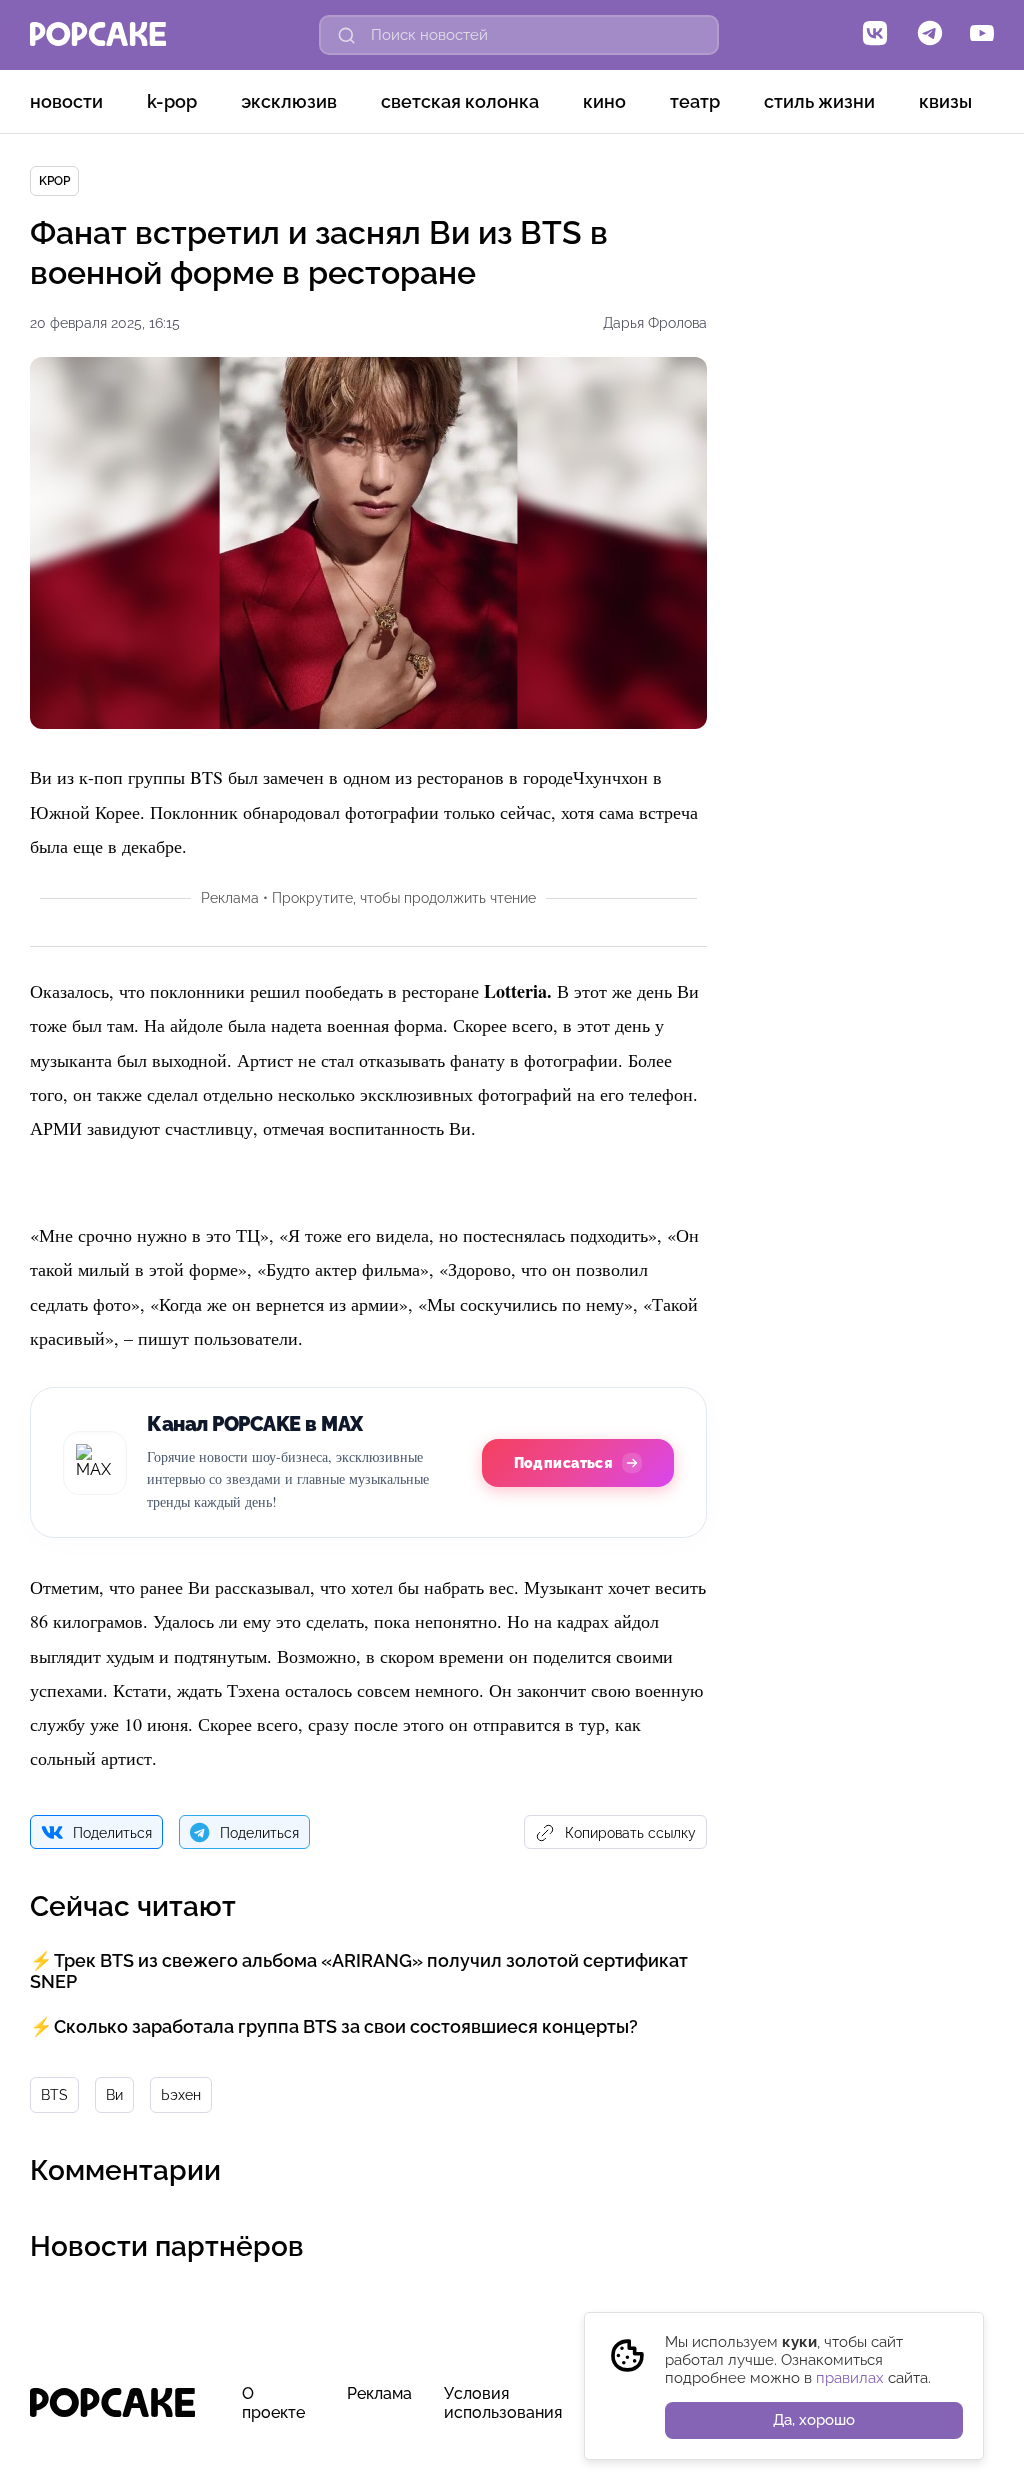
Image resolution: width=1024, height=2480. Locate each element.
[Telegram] (930, 35)
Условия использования (503, 2403)
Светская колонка (460, 101)
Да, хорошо (814, 2420)
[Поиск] (347, 35)
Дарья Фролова (655, 323)
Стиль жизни (819, 101)
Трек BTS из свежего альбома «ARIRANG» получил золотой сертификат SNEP (359, 1971)
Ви (114, 2095)
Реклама (379, 2393)
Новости (66, 101)
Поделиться (112, 1833)
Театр (695, 101)
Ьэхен (181, 2095)
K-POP (172, 101)
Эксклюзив (289, 101)
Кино (604, 101)
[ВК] (875, 35)
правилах (850, 2378)
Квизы (945, 101)
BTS (54, 2095)
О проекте (273, 2403)
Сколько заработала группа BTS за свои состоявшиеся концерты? (346, 2026)
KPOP (54, 181)
